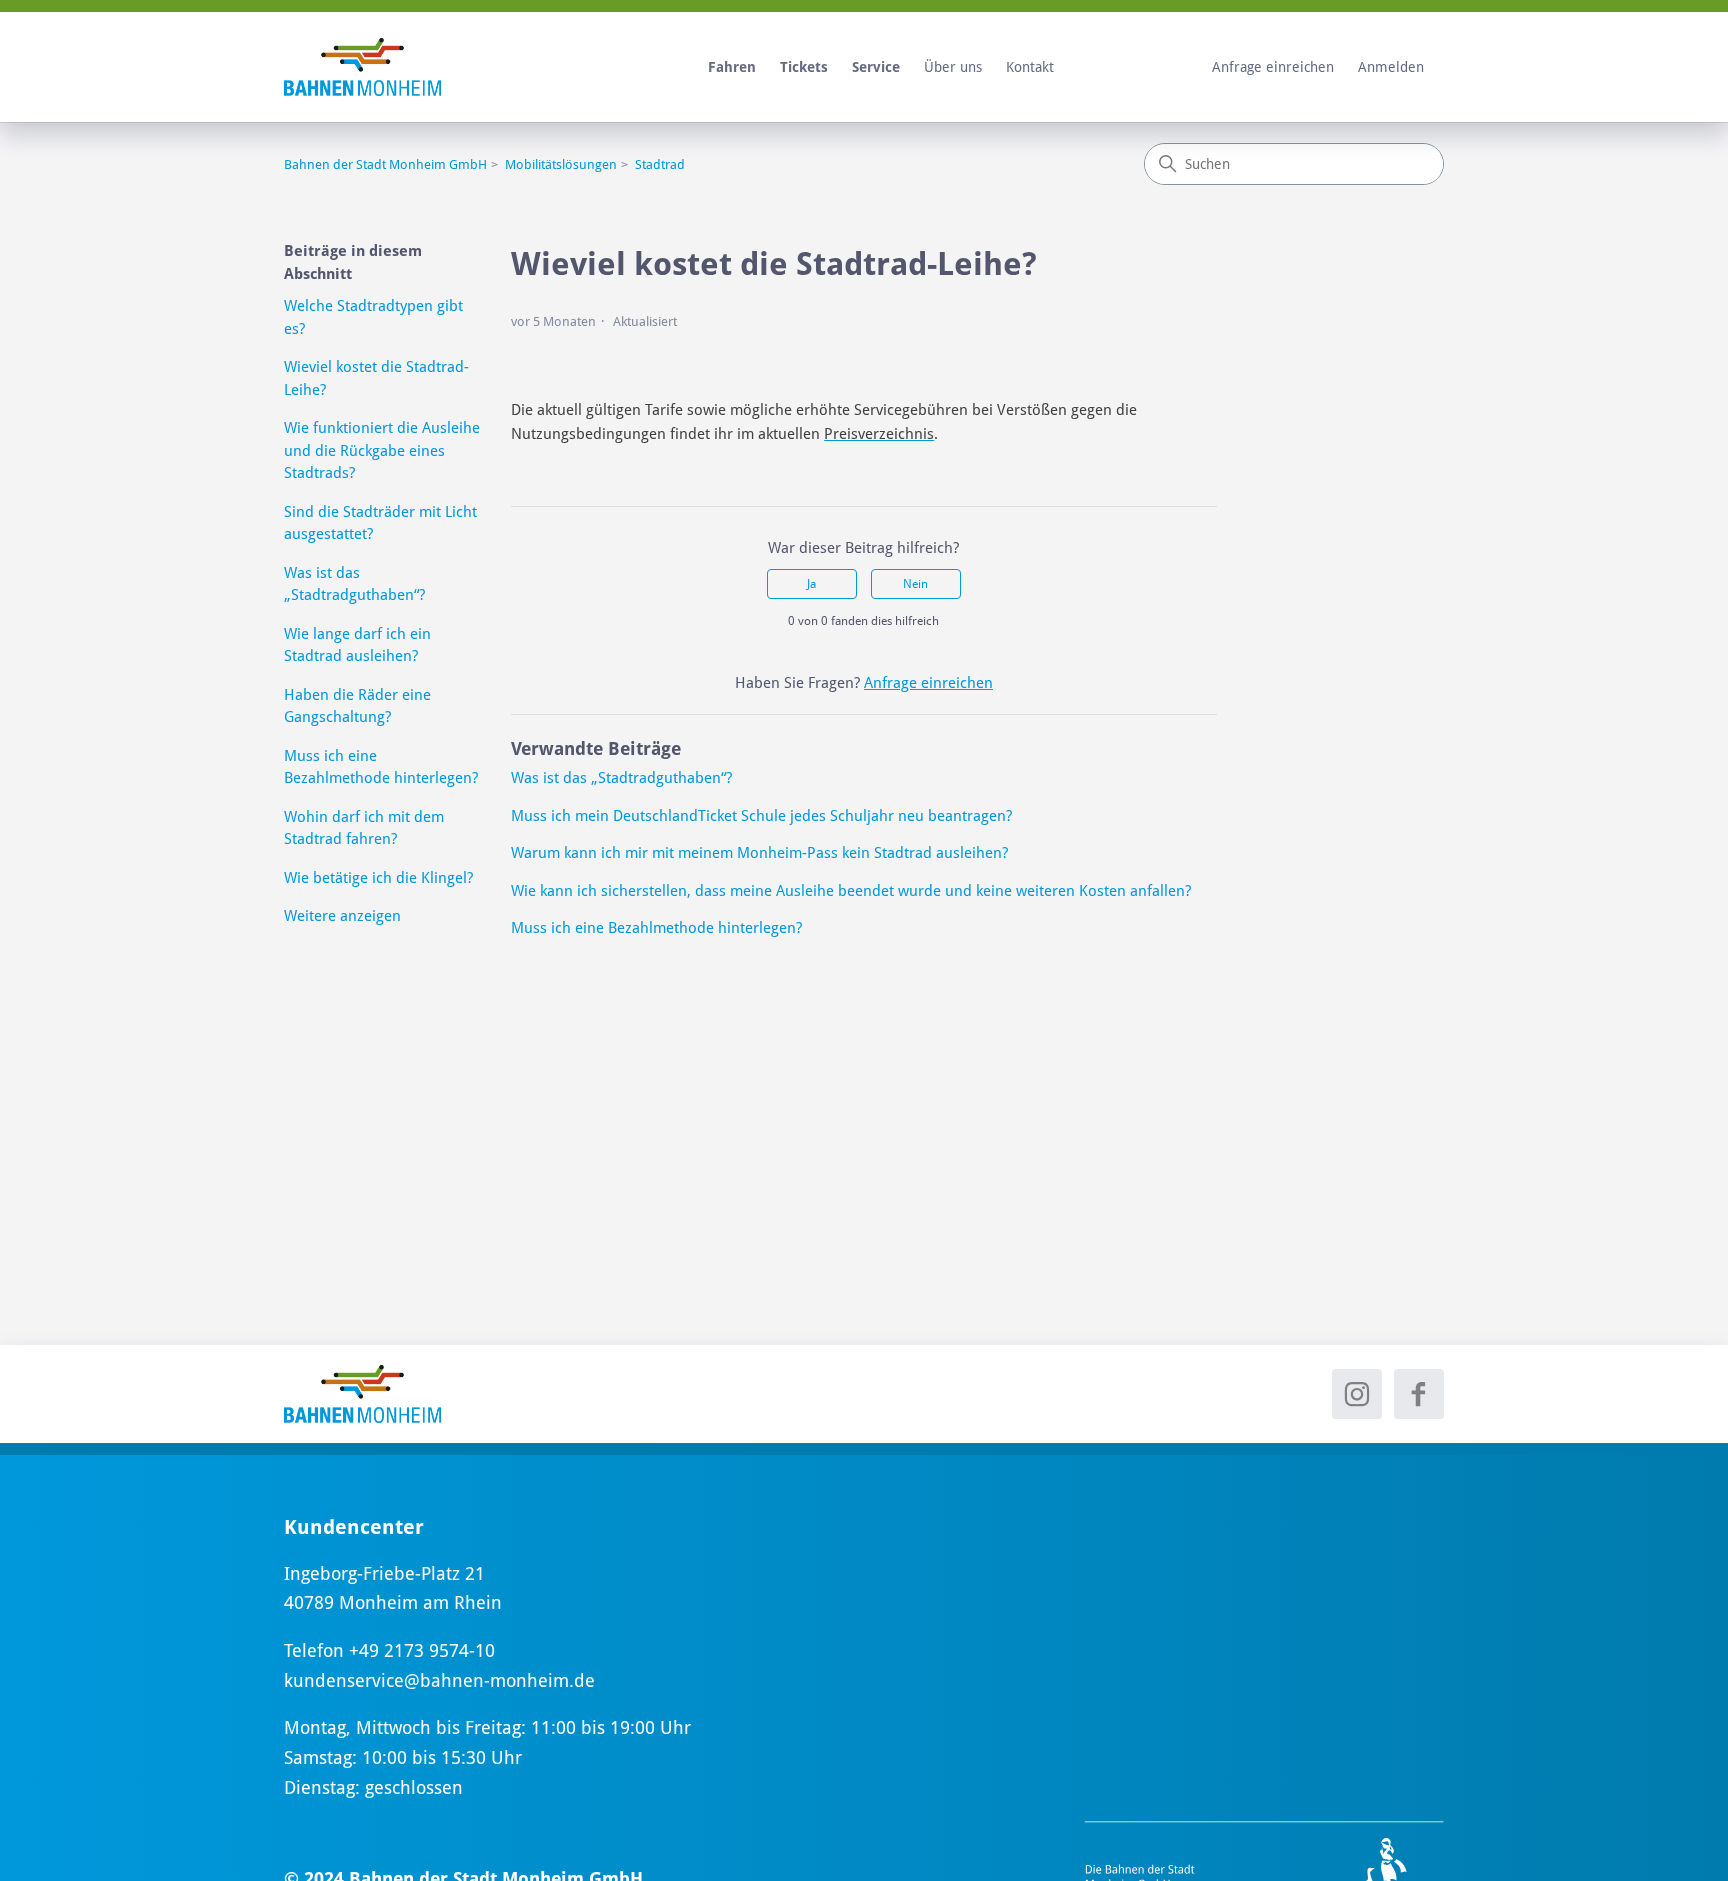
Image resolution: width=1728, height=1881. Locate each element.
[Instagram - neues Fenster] (1357, 1394)
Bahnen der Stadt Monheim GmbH (385, 164)
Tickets (804, 67)
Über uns (953, 67)
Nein (915, 584)
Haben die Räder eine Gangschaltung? (357, 706)
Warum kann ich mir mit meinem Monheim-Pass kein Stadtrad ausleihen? (759, 853)
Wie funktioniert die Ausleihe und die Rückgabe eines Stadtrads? (382, 450)
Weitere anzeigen (342, 916)
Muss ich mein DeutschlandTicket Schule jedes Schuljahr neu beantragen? (761, 816)
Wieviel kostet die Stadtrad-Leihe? (376, 378)
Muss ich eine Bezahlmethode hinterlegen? (381, 767)
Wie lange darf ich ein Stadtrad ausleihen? (357, 645)
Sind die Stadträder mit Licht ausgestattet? (380, 523)
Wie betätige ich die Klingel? (378, 878)
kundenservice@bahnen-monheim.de (439, 1680)
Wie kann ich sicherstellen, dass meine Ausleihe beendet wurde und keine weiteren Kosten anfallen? (851, 891)
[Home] (362, 1394)
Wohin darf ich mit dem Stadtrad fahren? (364, 828)
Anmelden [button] (1391, 67)
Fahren (732, 67)
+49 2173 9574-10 (422, 1650)
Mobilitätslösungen (561, 164)
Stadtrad (660, 164)
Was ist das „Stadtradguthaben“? (354, 584)
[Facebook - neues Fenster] (1419, 1394)
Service (876, 67)
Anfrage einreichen (1273, 67)
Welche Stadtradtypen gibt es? (373, 317)
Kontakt (1030, 67)
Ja (811, 584)
